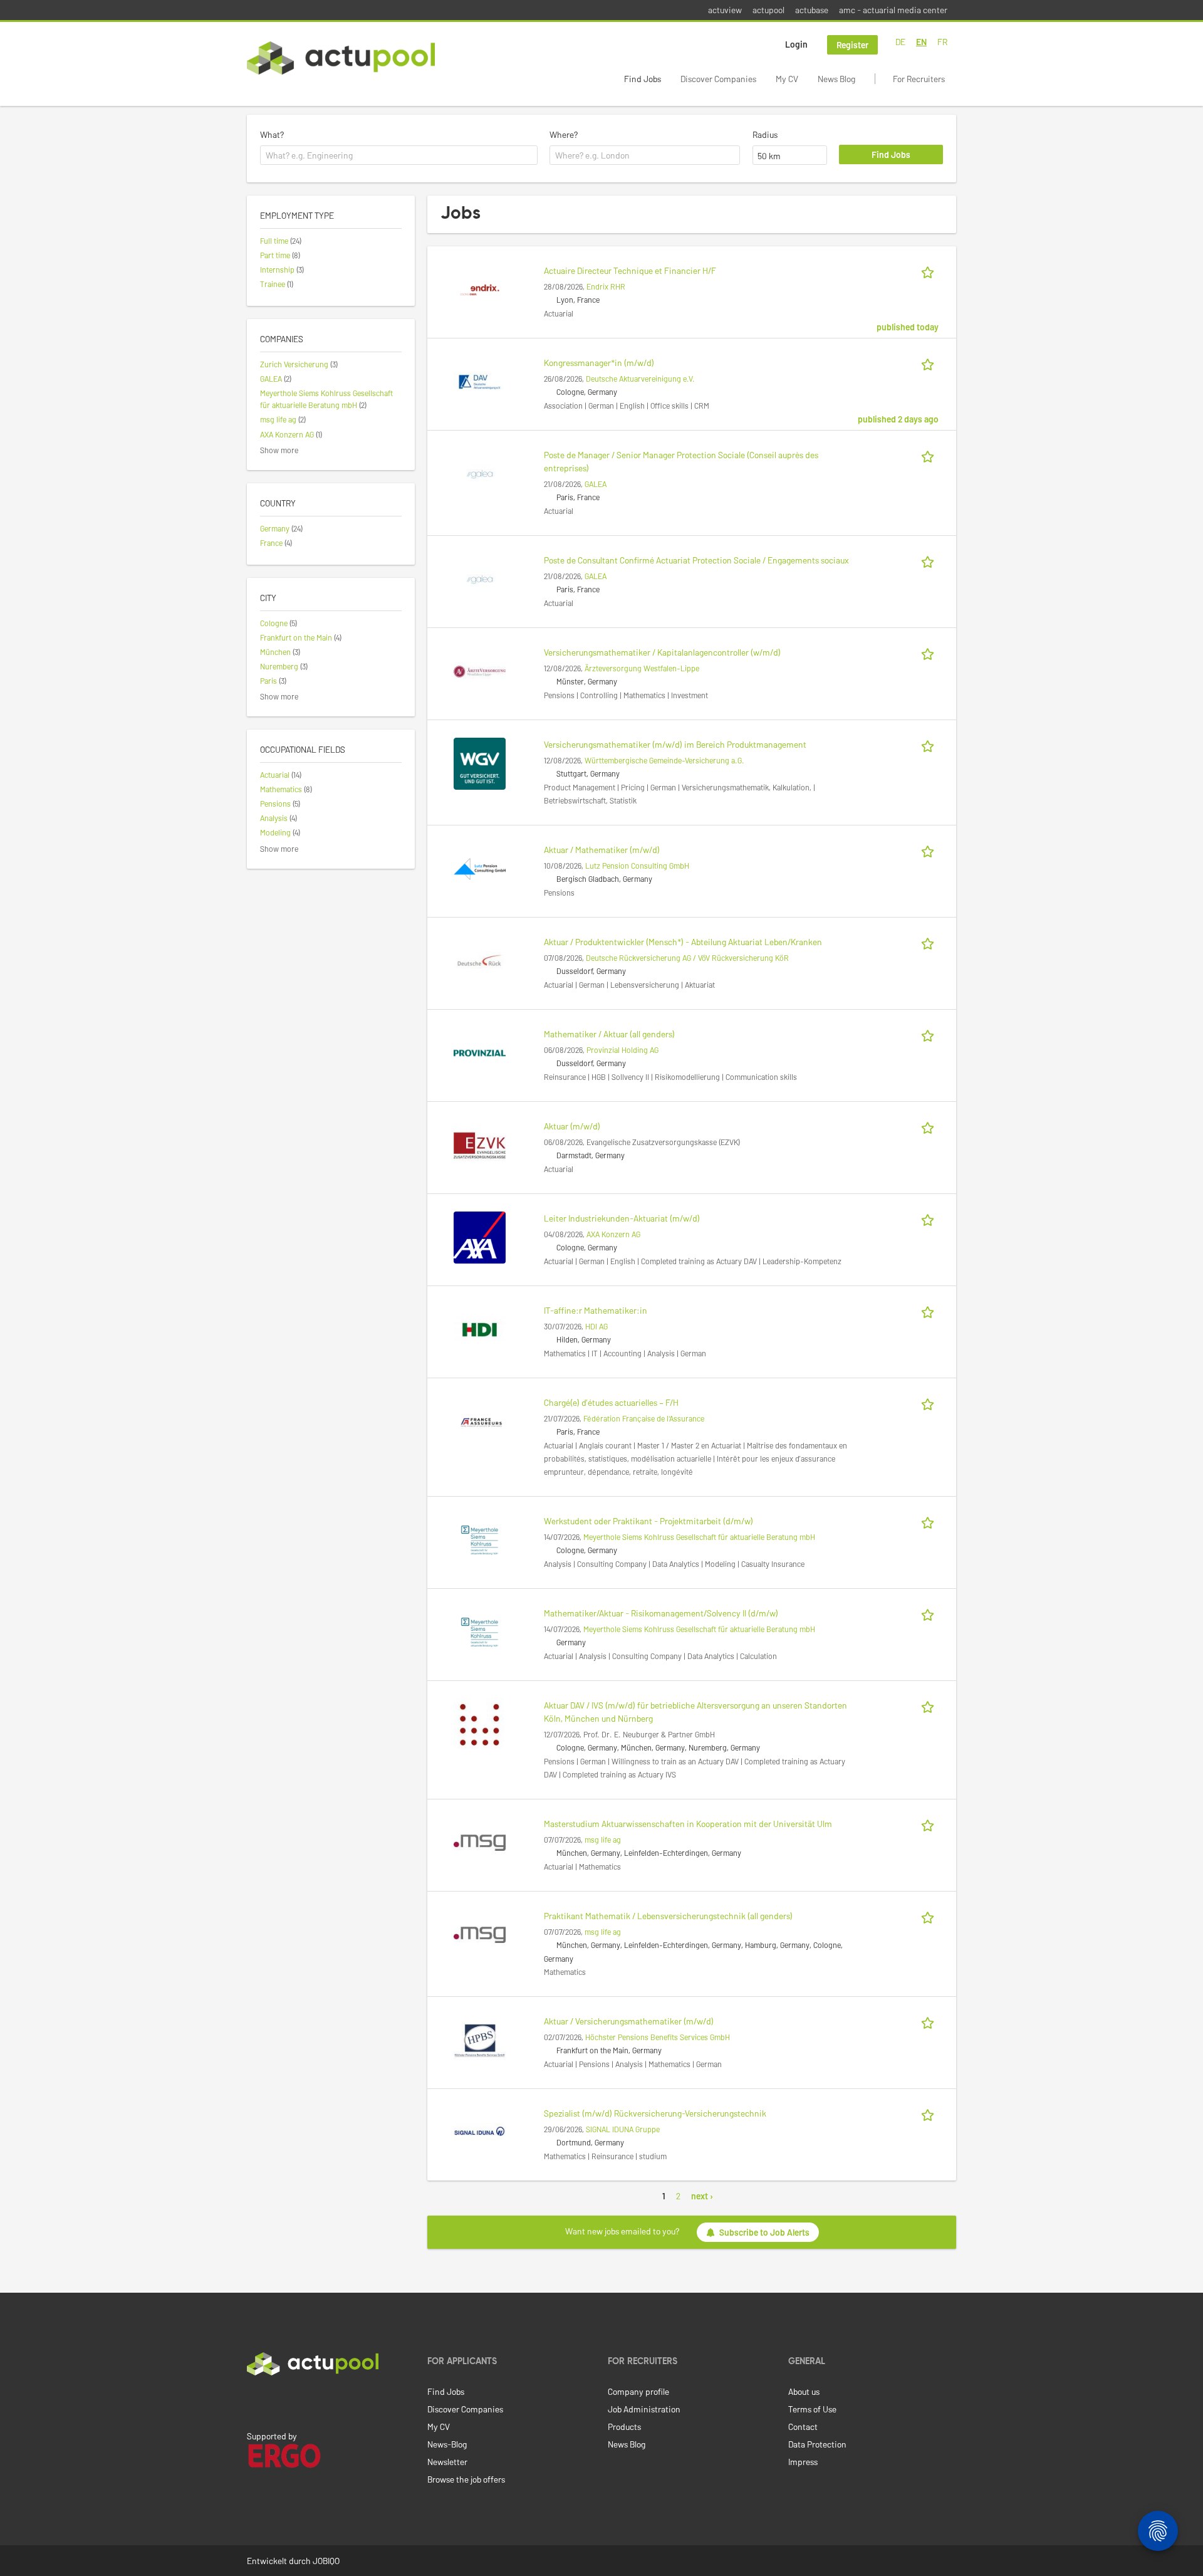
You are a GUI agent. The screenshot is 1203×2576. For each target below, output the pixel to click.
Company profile (638, 2391)
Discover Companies (718, 79)
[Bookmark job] (930, 270)
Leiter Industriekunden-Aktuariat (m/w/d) (622, 1218)
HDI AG (596, 1326)
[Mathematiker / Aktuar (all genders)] (480, 1052)
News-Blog (447, 2444)
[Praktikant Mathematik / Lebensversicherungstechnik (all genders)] (480, 1934)
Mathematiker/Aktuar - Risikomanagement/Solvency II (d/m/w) (661, 1613)
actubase (812, 10)
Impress (803, 2462)
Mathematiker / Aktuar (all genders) (609, 1034)
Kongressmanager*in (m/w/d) (599, 363)
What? (272, 134)
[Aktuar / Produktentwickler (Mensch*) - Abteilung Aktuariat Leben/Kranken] (480, 960)
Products (624, 2427)
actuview (725, 10)
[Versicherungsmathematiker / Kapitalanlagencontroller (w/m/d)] (480, 670)
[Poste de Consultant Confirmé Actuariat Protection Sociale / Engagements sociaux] (480, 578)
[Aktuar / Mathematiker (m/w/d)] (480, 868)
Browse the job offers (466, 2479)
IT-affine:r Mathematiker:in (596, 1310)
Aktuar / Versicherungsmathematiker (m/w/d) (629, 2021)
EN (921, 42)
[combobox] (399, 155)
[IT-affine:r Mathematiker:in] (480, 1328)
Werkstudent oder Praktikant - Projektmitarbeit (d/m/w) (648, 1521)
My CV (787, 79)
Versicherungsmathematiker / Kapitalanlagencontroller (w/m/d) (662, 652)
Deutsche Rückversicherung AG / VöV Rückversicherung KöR (687, 958)
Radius (765, 134)
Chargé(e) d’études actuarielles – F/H (611, 1402)
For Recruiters (919, 79)
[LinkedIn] (254, 2402)
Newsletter (447, 2462)
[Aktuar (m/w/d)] (480, 1144)
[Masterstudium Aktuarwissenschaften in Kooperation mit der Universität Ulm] (480, 1842)
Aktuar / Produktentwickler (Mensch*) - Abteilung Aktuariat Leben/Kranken (683, 942)
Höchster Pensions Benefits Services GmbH (658, 2037)
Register (852, 45)
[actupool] (341, 58)
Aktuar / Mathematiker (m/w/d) (602, 850)
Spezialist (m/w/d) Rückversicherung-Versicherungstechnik (655, 2113)
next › (702, 2196)
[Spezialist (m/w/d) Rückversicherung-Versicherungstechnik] (480, 2131)
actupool (768, 10)
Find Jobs (643, 79)
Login (796, 44)
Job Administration (644, 2409)
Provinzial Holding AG (622, 1050)
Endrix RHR (606, 286)
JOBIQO (326, 2561)
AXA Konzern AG (613, 1234)
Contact (803, 2427)
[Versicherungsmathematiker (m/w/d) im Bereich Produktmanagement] (480, 762)
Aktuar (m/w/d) (572, 1126)
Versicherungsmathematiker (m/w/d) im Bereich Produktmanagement (675, 744)
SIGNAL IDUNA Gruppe (623, 2129)
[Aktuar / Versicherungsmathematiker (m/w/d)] (480, 2039)
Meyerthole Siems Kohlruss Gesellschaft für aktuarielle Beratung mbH (699, 1537)
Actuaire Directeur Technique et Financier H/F (630, 270)
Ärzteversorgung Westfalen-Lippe (642, 668)
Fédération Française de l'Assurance (644, 1418)
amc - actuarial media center (893, 10)
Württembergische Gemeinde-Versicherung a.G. (664, 760)
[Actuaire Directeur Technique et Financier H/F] (480, 289)
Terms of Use (812, 2409)
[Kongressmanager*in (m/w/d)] (480, 381)
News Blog (836, 79)
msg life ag (603, 1840)
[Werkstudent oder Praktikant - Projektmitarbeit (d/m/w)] (480, 1539)
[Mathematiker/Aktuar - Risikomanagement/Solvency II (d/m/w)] (480, 1631)
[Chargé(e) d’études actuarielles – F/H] (480, 1421)
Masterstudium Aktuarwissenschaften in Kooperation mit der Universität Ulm (688, 1824)
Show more (279, 450)
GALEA (596, 484)
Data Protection (817, 2444)
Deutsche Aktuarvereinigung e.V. (640, 379)
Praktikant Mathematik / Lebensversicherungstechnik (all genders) (668, 1916)
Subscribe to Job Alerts (764, 2232)
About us (804, 2391)
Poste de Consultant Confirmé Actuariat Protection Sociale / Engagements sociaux (696, 560)
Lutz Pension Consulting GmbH (637, 866)
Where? (564, 134)
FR (942, 42)
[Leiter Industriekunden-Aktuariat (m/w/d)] (480, 1236)
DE (900, 42)
